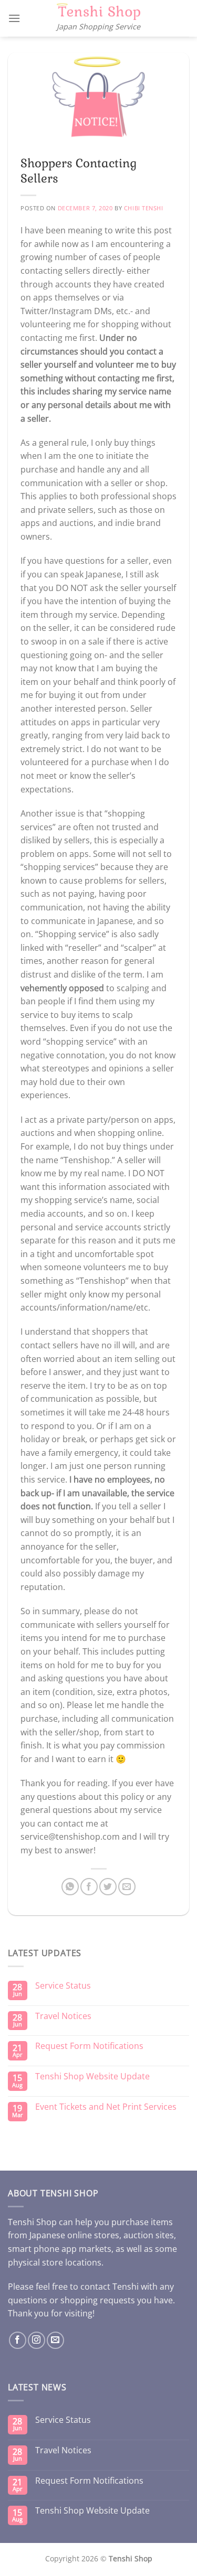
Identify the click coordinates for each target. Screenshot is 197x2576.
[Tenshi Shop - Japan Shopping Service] (99, 12)
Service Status (63, 1986)
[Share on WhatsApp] (70, 1887)
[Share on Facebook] (89, 1887)
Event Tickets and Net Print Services (106, 2107)
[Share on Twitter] (108, 1887)
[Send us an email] (55, 2340)
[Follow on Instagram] (37, 2340)
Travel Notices (63, 2016)
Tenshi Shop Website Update (92, 2076)
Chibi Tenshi (144, 208)
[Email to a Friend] (127, 1887)
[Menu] (14, 18)
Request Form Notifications (89, 2046)
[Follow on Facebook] (18, 2340)
